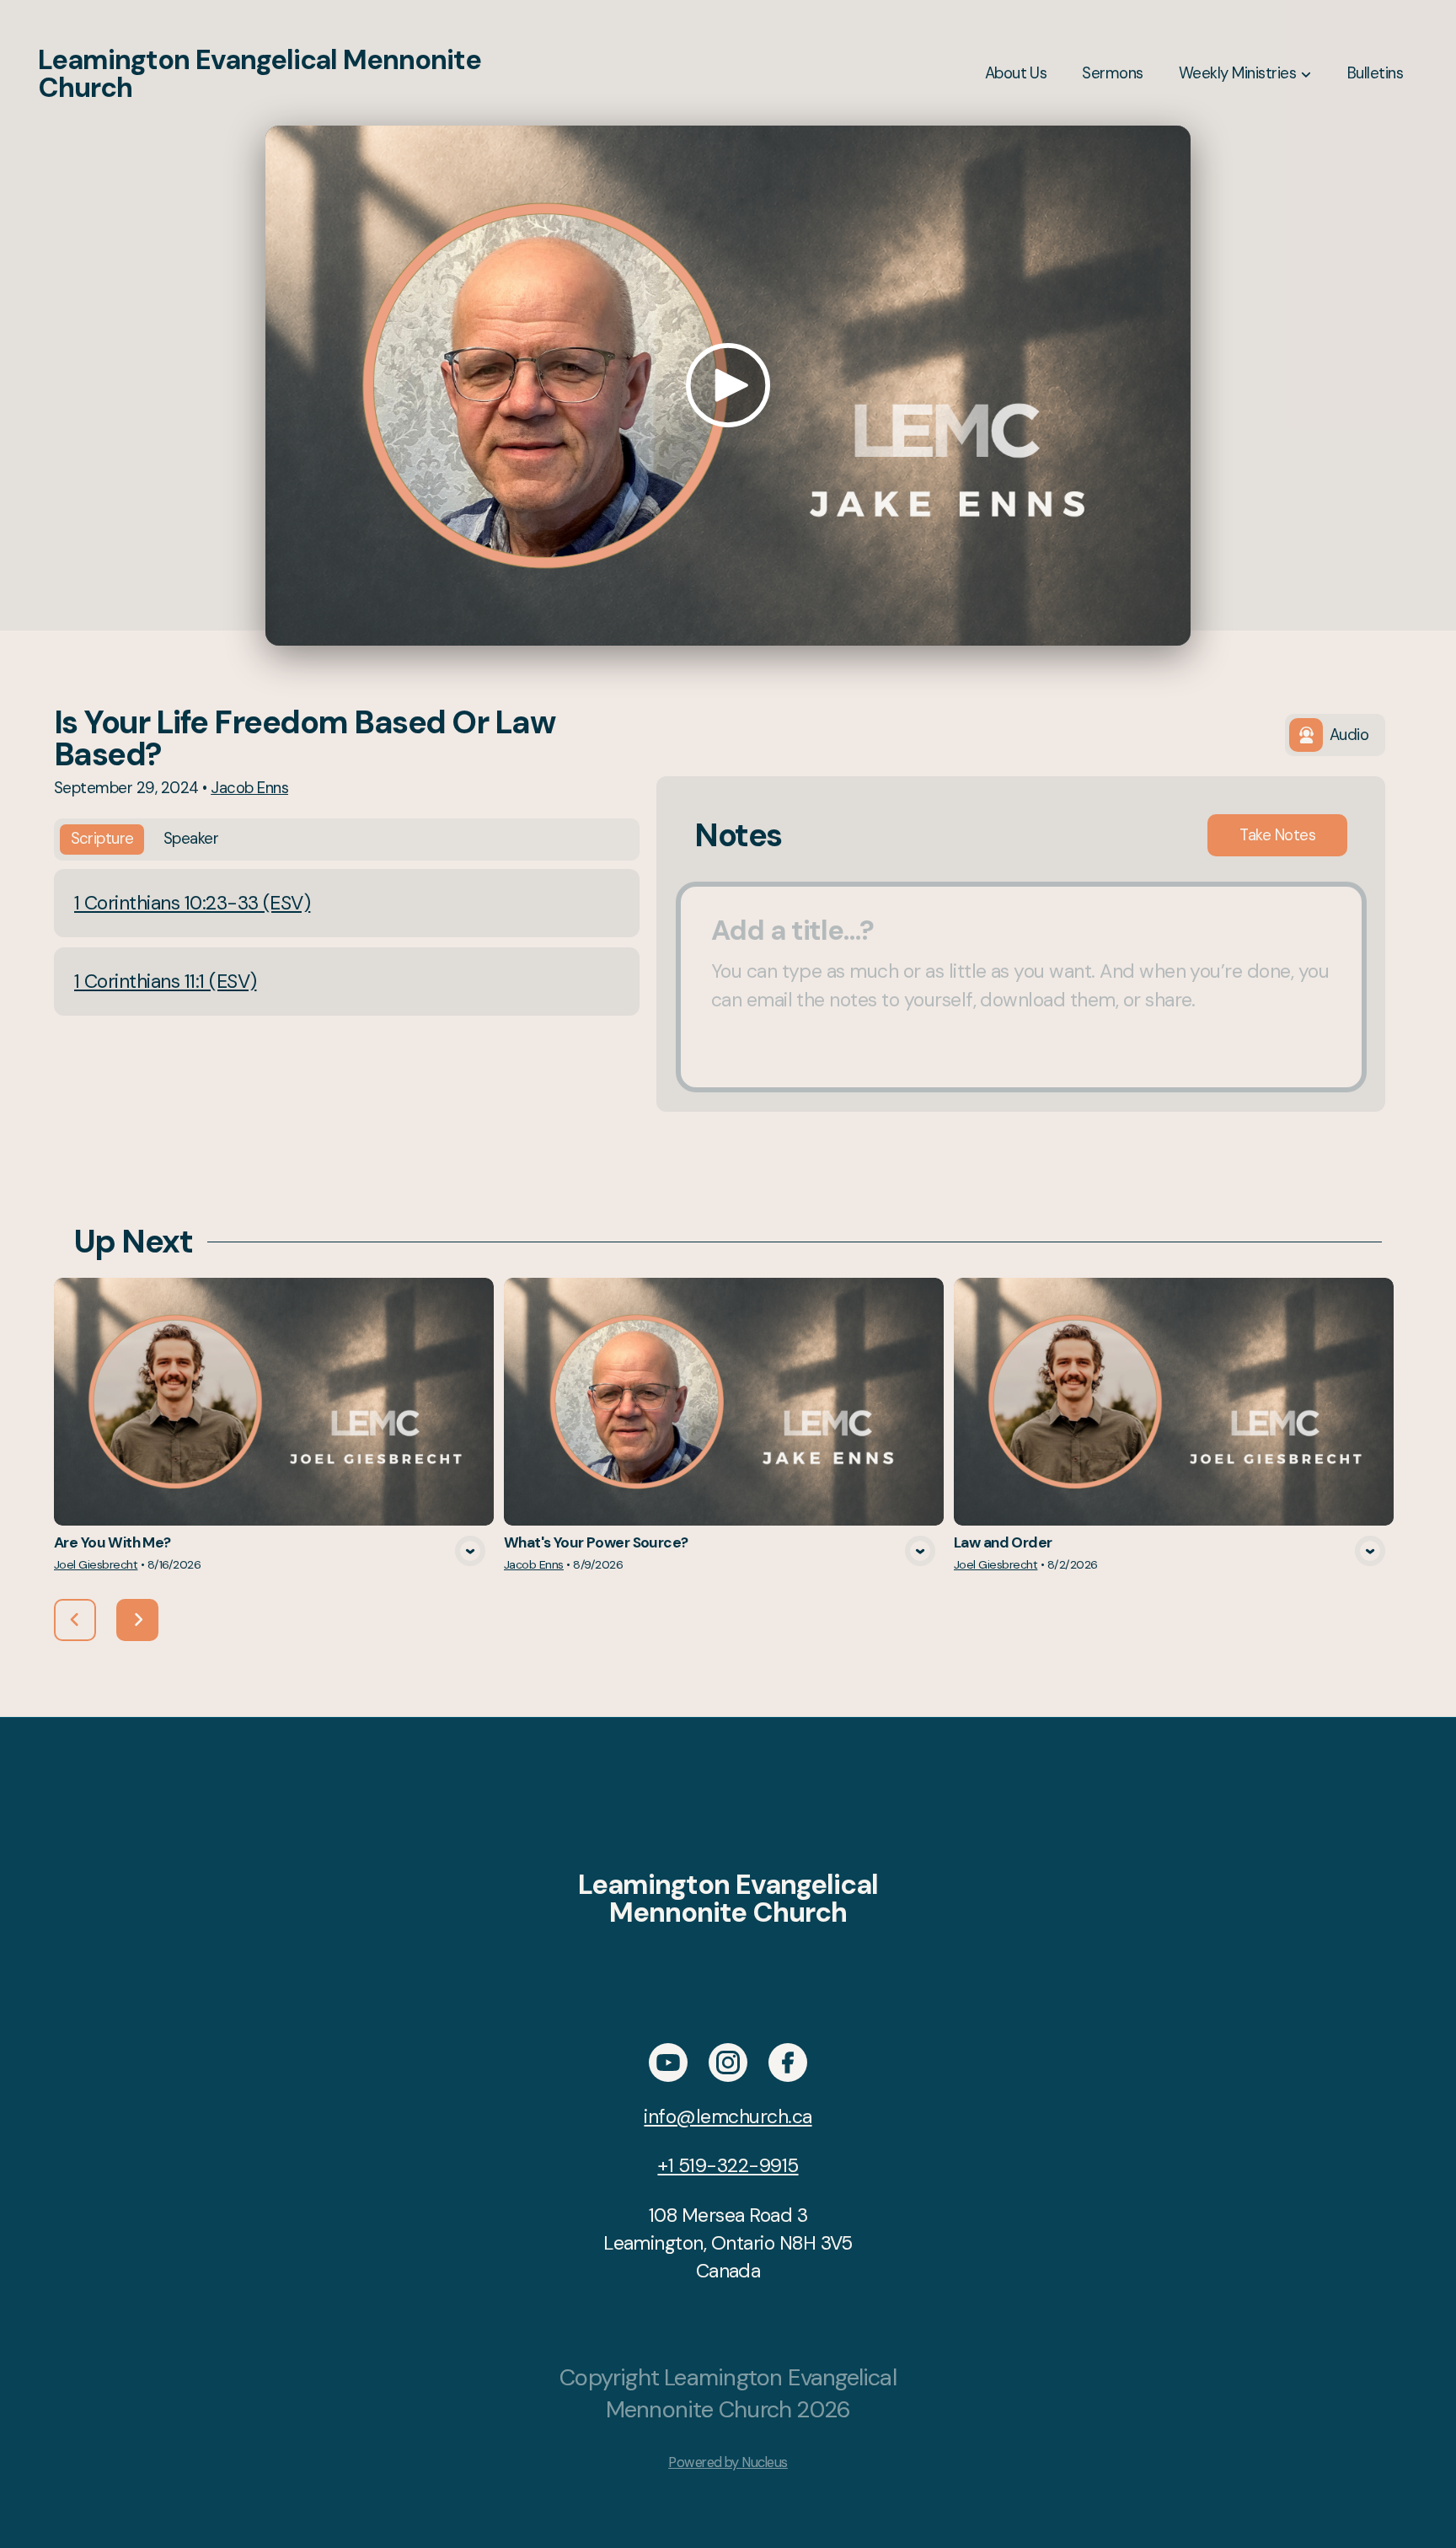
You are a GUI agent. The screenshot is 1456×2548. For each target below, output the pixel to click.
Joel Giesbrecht (96, 1564)
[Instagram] (728, 2063)
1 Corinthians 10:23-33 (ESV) (192, 903)
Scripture (102, 839)
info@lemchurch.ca (728, 2116)
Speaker (191, 839)
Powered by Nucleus (728, 2462)
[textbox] (1021, 987)
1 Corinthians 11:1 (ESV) (165, 981)
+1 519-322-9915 (728, 2165)
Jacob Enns (249, 788)
